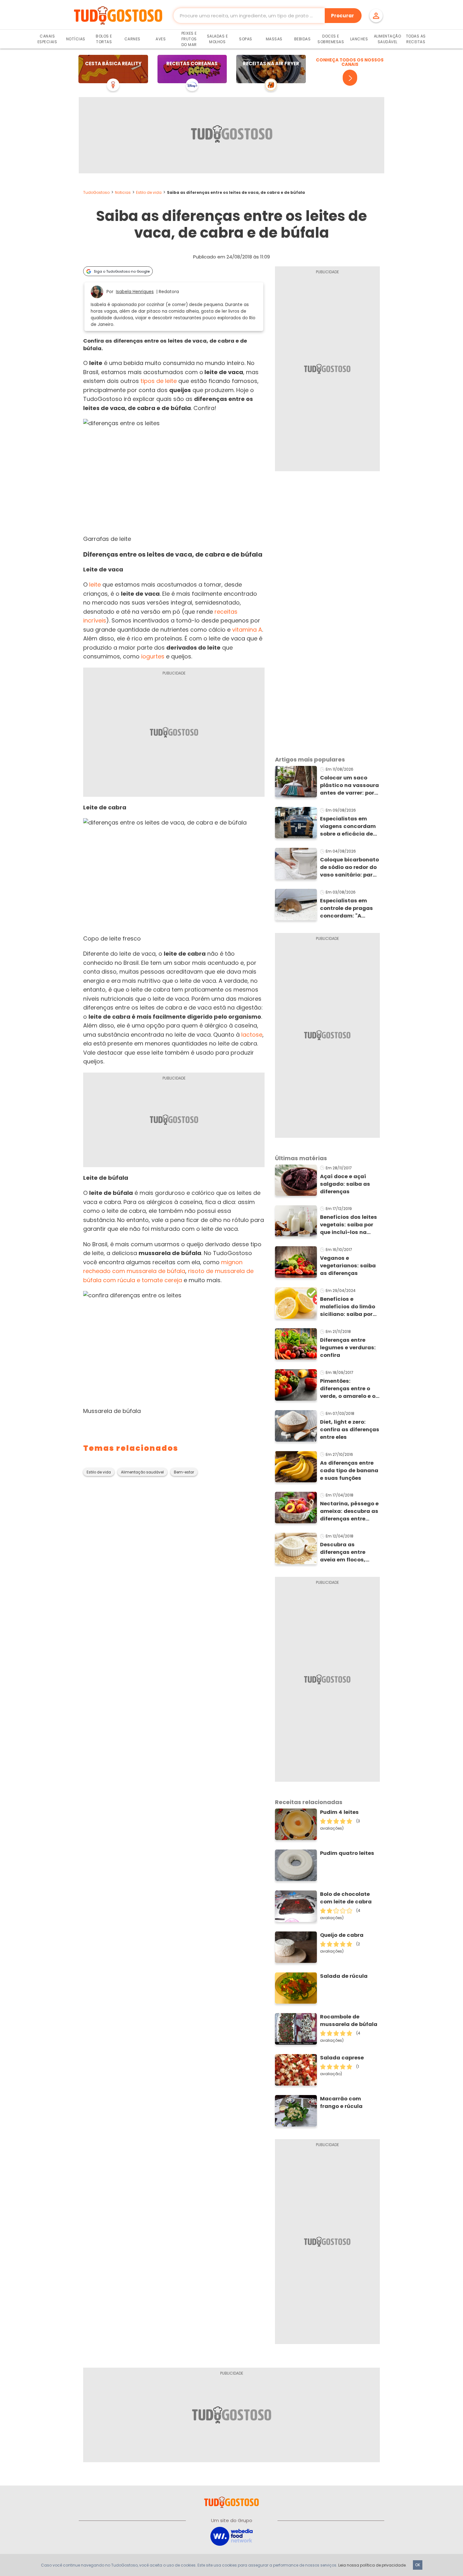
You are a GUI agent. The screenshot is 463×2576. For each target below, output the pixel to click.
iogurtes (153, 656)
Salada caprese (342, 2058)
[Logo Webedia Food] (231, 2536)
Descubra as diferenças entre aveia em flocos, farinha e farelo (343, 1552)
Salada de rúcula (344, 1976)
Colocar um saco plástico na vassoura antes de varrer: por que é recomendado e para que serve (350, 785)
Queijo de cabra (342, 1935)
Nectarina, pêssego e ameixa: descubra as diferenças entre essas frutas (349, 1511)
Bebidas (303, 39)
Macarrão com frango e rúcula (341, 2102)
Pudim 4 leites (339, 1812)
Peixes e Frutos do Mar (189, 39)
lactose (252, 1035)
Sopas (246, 39)
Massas (274, 39)
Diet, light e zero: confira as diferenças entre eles (350, 1430)
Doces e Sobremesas (331, 39)
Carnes (132, 39)
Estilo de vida (149, 192)
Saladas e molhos (217, 39)
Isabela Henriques (135, 292)
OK (418, 2565)
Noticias (123, 192)
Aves (161, 39)
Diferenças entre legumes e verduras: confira (348, 1348)
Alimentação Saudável (388, 39)
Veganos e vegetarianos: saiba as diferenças (348, 1266)
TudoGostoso (96, 192)
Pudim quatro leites (347, 1853)
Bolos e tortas (104, 39)
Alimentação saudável (142, 1472)
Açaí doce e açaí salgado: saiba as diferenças (345, 1184)
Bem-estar (184, 1472)
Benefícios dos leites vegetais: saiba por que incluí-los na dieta (349, 1225)
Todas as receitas (416, 39)
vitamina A (247, 630)
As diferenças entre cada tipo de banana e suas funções (349, 1470)
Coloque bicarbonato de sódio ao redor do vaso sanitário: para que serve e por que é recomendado (349, 867)
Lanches (359, 39)
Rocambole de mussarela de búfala (349, 2020)
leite (95, 585)
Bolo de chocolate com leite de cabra (346, 1898)
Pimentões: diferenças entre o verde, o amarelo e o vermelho (348, 1389)
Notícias (76, 39)
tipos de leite (159, 381)
